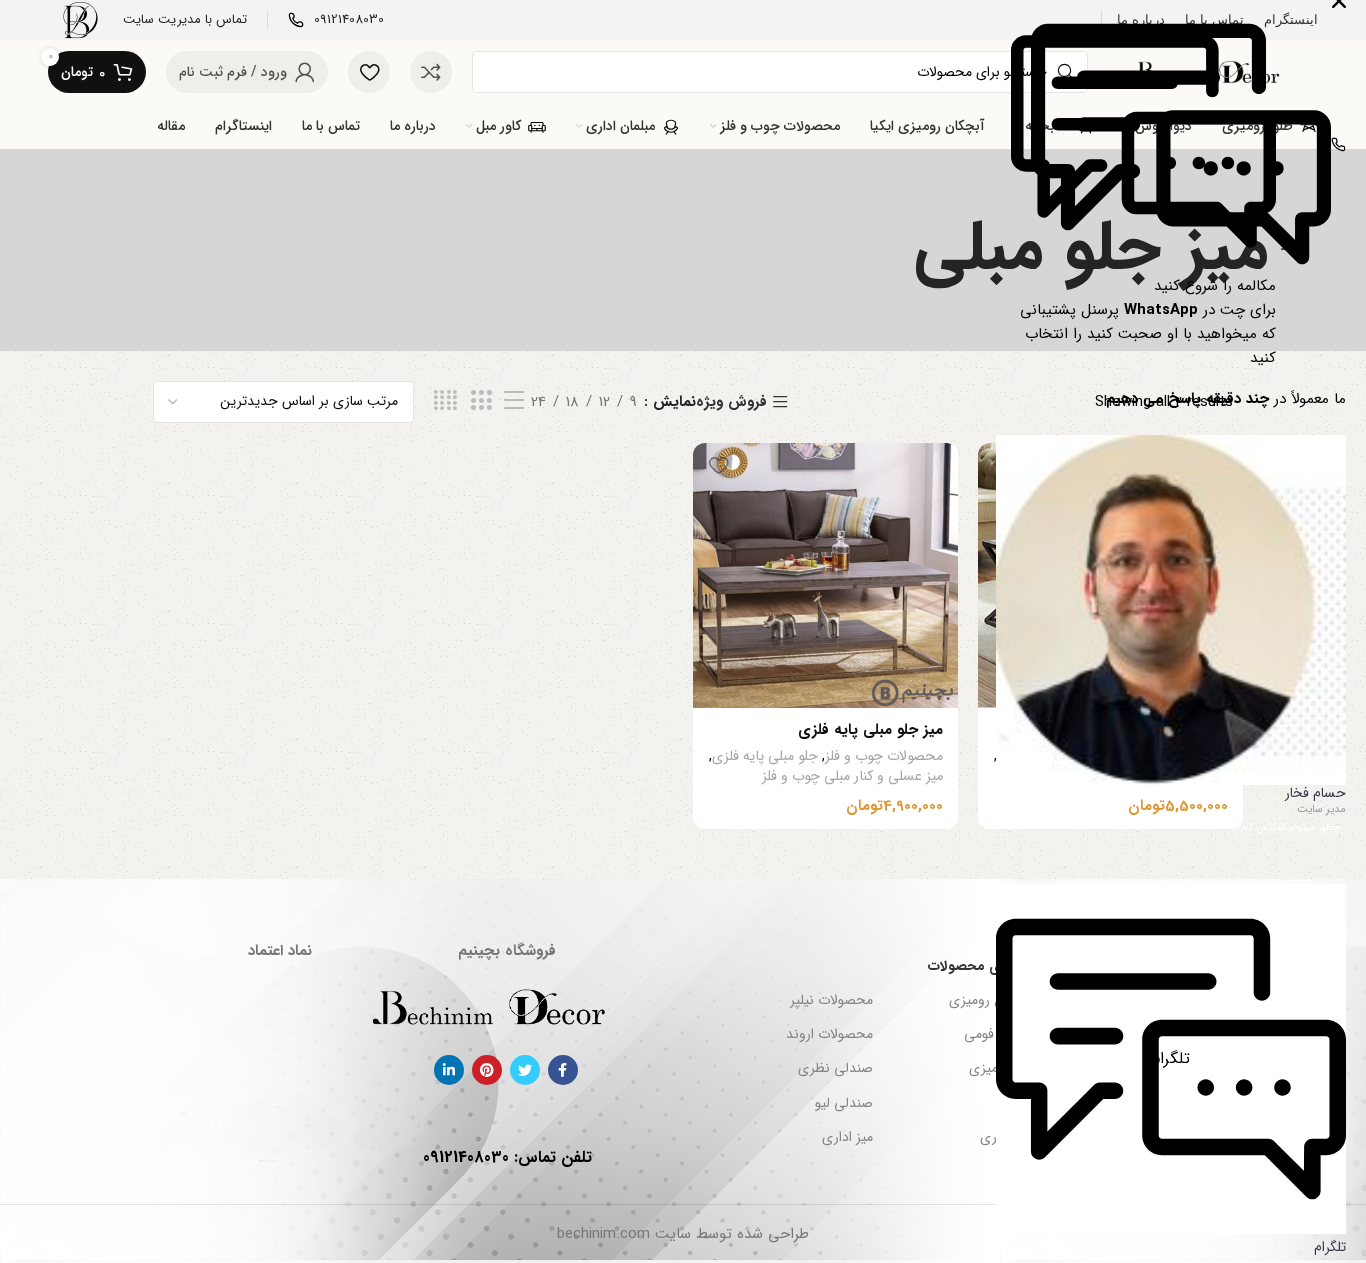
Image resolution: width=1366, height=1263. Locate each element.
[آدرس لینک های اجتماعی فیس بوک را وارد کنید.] (563, 1070)
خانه (1220, 1000)
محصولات (1205, 1137)
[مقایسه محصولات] (431, 72)
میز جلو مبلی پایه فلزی (870, 730)
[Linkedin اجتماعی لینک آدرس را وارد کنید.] (449, 1070)
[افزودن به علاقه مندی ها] (1003, 465)
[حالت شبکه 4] (445, 401)
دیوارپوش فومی (1008, 1034)
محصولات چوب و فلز (1169, 757)
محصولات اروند (829, 1034)
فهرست (1211, 966)
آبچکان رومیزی (1011, 1068)
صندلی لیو (843, 1103)
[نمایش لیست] (514, 401)
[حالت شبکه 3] (481, 401)
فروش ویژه (731, 402)
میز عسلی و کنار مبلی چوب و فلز (1137, 777)
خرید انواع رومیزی (1001, 1000)
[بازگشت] (1293, 250)
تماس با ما (1204, 1068)
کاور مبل (1030, 1103)
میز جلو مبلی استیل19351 (1148, 730)
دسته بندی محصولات (990, 966)
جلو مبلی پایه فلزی (1050, 757)
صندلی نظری (835, 1068)
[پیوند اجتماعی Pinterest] (487, 1070)
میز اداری (847, 1137)
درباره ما (1210, 1034)
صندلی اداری (1016, 1137)
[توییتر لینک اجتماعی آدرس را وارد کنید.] (525, 1070)
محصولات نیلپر (831, 1000)
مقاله (1219, 1103)
